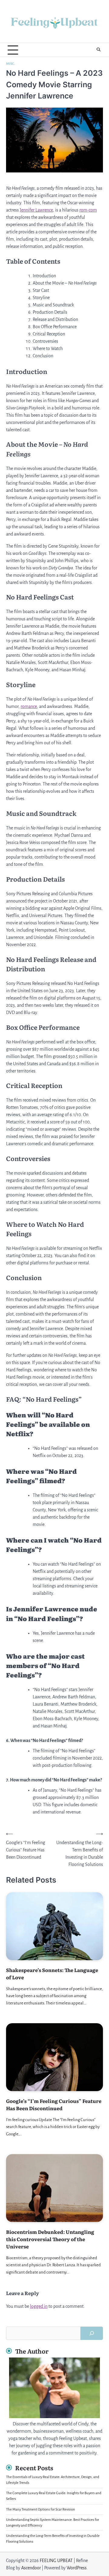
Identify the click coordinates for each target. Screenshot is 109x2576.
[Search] (98, 50)
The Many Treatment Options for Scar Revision (41, 2509)
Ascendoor (31, 2568)
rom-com (88, 210)
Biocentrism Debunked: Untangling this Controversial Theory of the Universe (50, 2239)
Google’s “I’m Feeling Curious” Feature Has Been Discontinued (54, 2104)
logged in (39, 2306)
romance (29, 706)
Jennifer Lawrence (36, 210)
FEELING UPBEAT (56, 2561)
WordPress (77, 2568)
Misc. (11, 64)
